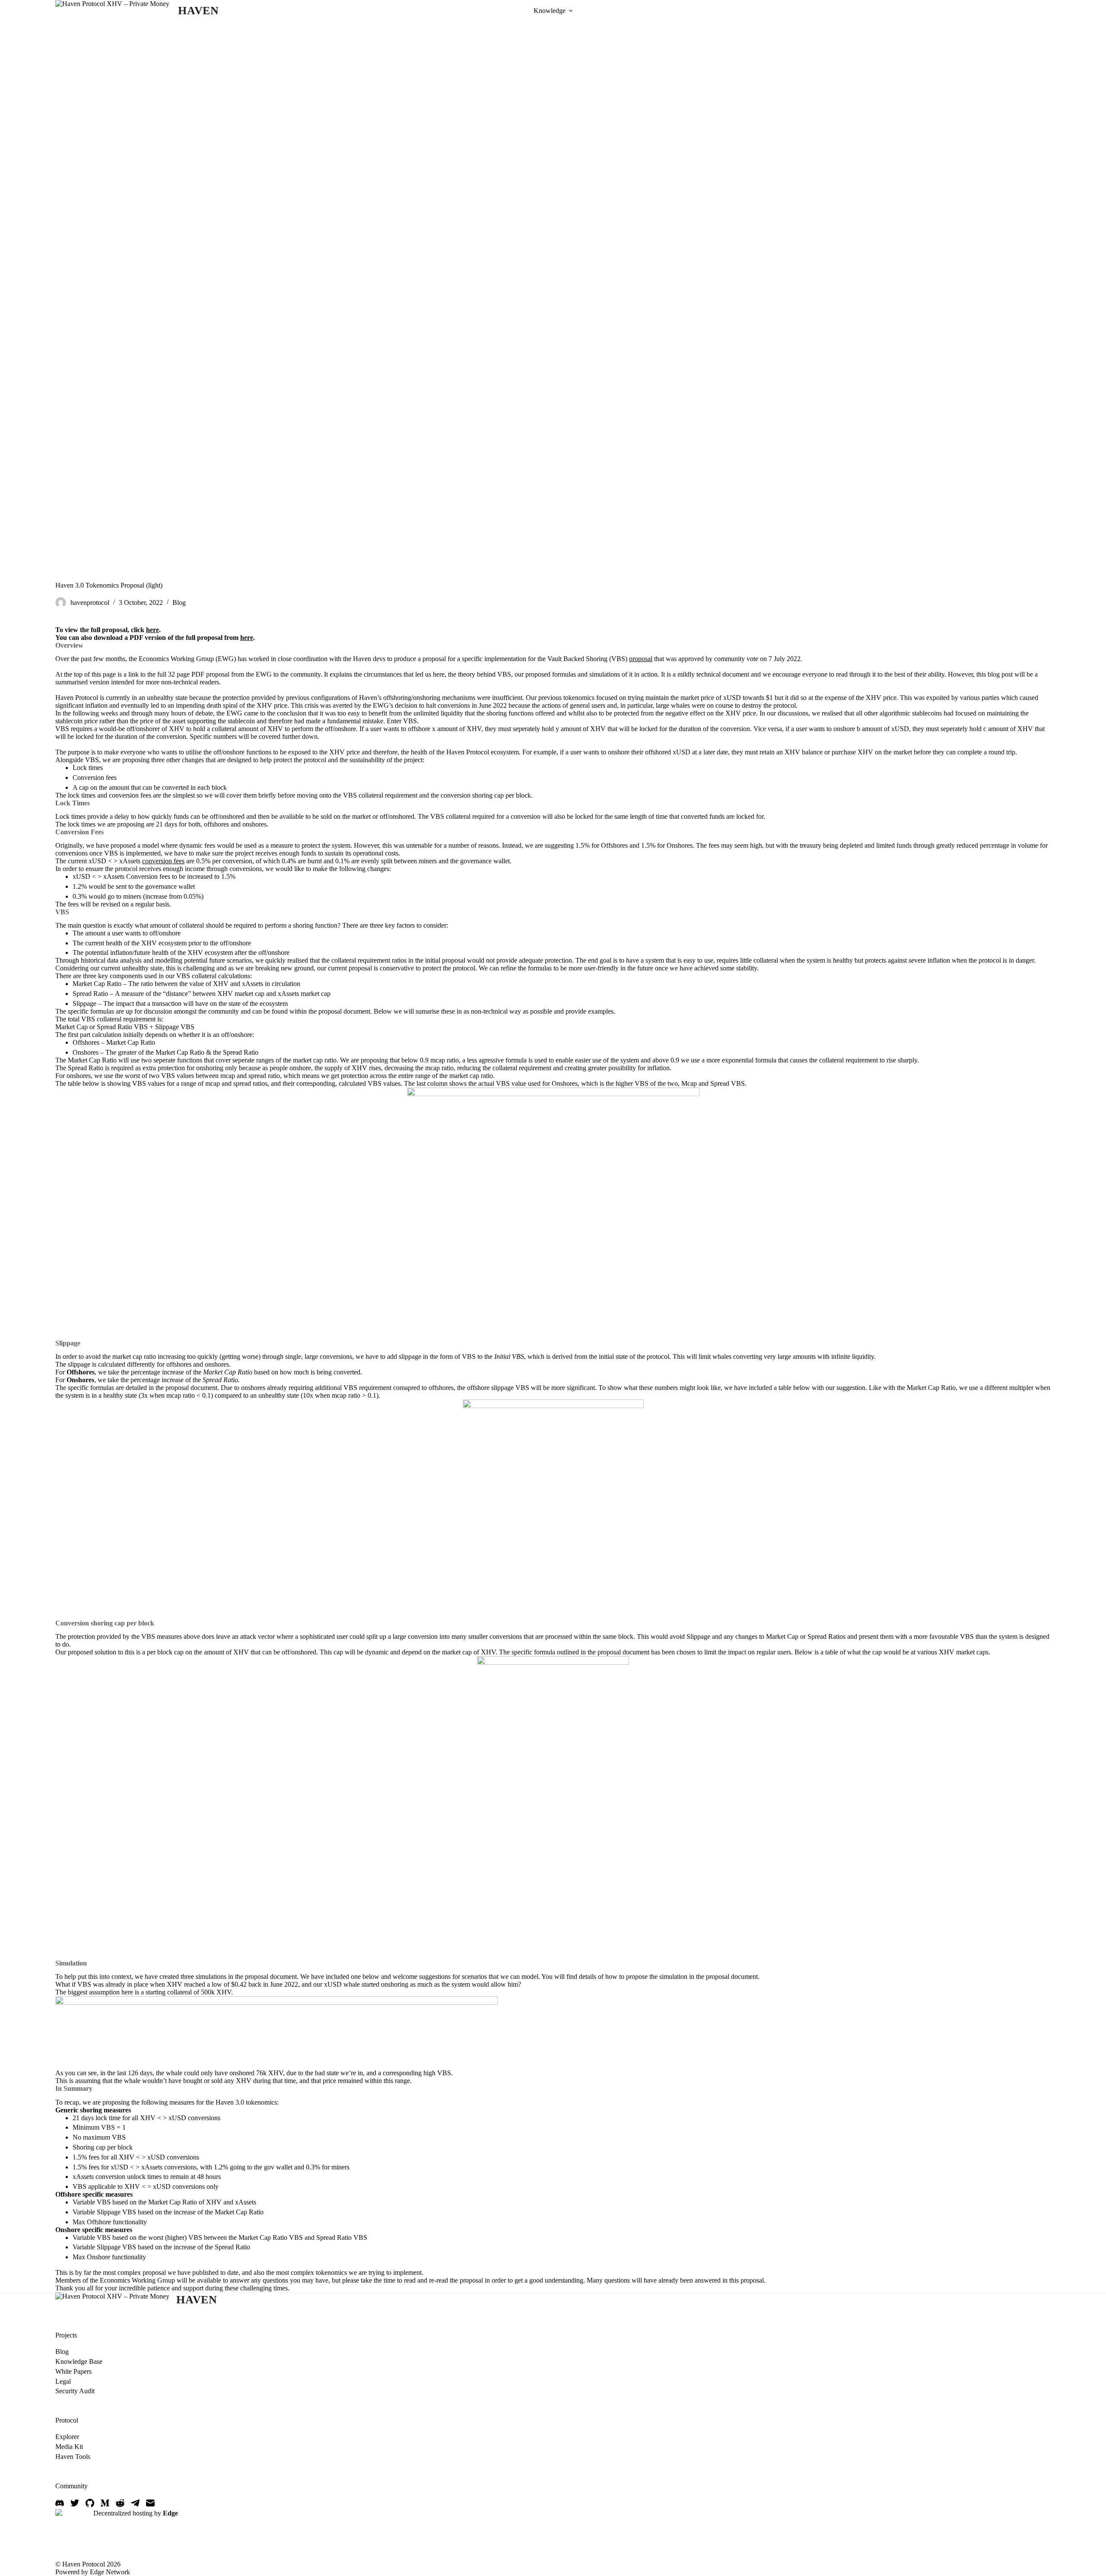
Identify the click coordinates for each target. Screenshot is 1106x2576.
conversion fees (163, 861)
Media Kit (69, 2447)
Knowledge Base (79, 2361)
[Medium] (105, 2503)
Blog (179, 603)
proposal (641, 659)
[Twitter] (75, 2503)
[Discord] (60, 2503)
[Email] (150, 2503)
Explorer (67, 2437)
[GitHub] (90, 2503)
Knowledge (550, 11)
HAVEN (199, 11)
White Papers (73, 2371)
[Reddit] (120, 2503)
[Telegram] (135, 2503)
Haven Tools (73, 2457)
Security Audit (75, 2391)
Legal (63, 2381)
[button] (571, 11)
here (153, 630)
